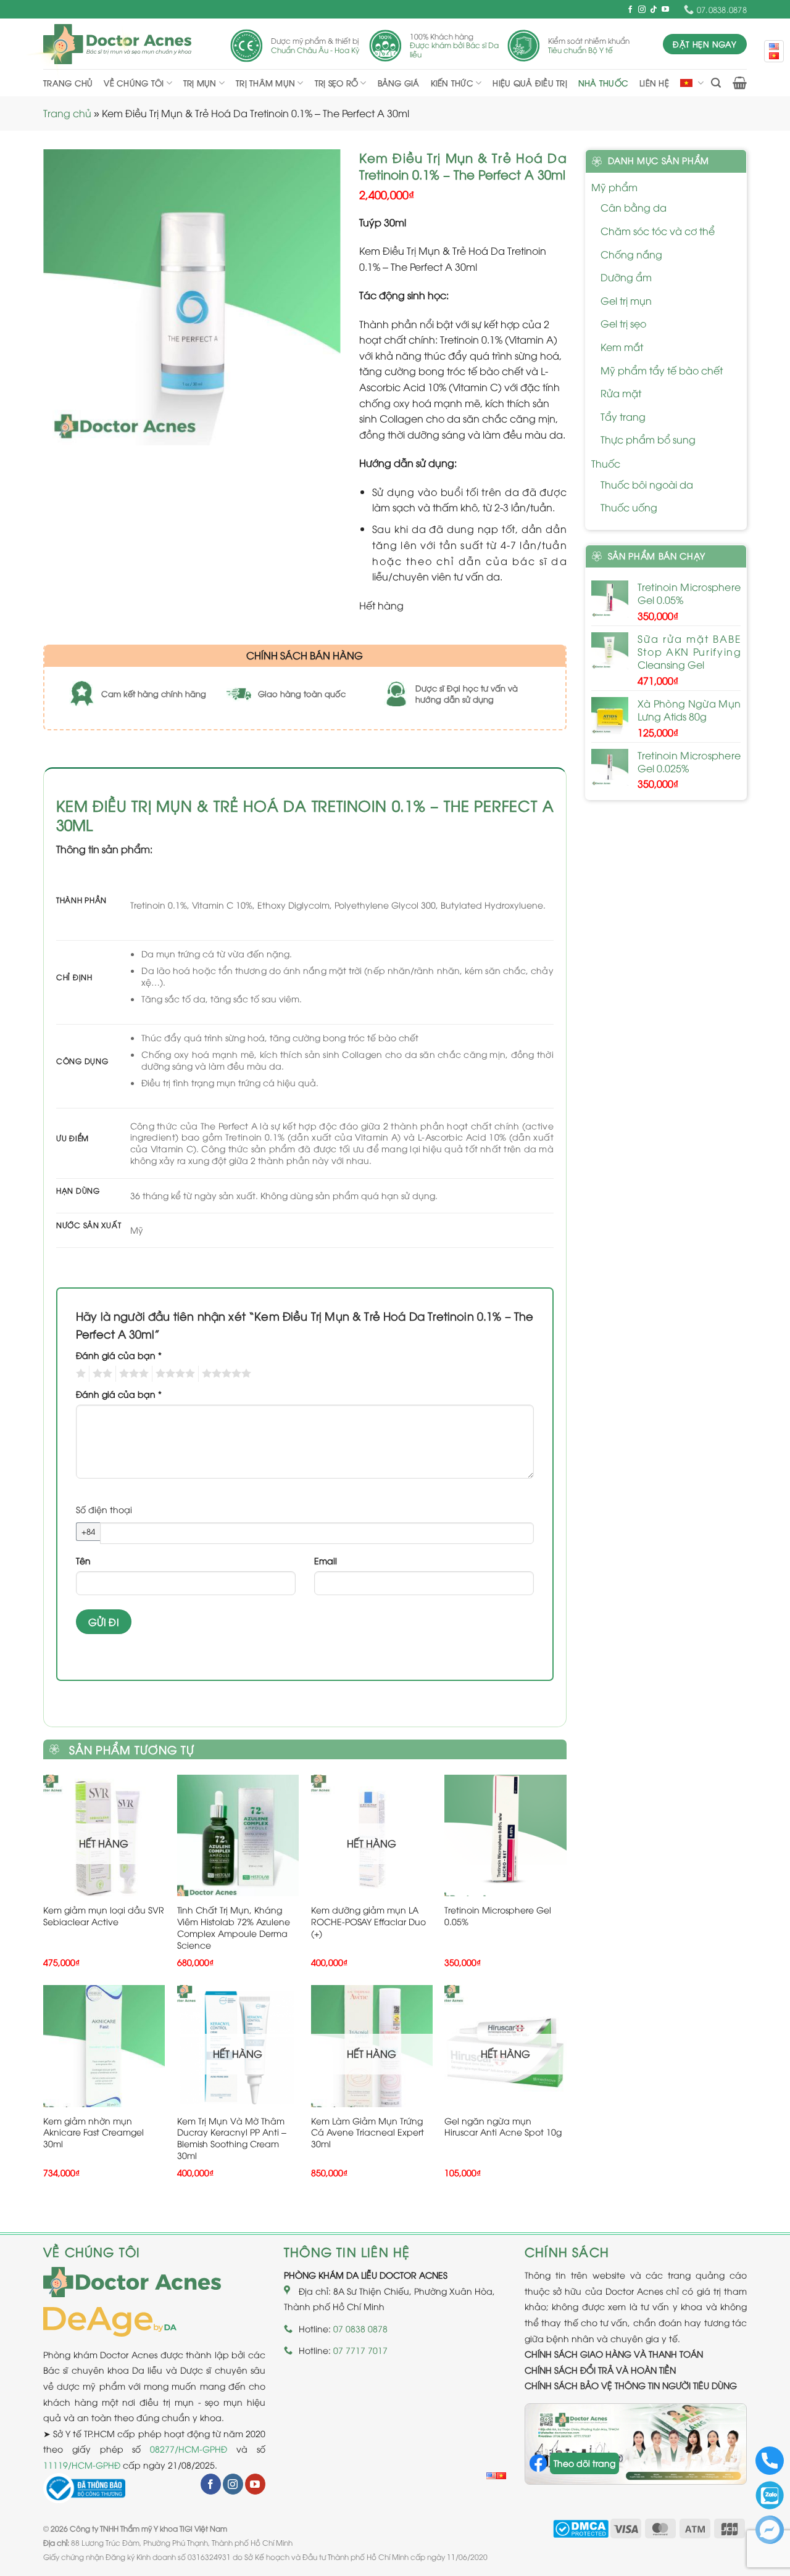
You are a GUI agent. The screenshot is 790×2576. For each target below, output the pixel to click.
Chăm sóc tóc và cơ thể (658, 231)
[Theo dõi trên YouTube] (665, 10)
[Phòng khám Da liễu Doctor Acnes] (117, 44)
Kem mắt (622, 347)
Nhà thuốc (603, 83)
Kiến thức (452, 83)
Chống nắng (631, 254)
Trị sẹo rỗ (337, 83)
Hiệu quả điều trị (530, 83)
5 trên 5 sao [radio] (225, 1374)
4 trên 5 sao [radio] (173, 1374)
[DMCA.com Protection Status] (581, 2528)
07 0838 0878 (360, 2328)
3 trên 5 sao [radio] (132, 1374)
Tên (83, 1560)
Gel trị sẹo (623, 323)
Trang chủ (68, 83)
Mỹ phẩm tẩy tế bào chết (662, 370)
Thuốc (606, 463)
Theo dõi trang (584, 2463)
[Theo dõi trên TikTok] (654, 10)
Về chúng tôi (134, 83)
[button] (716, 83)
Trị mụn (200, 83)
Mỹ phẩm (614, 187)
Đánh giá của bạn (119, 1355)
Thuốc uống (629, 507)
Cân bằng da (634, 207)
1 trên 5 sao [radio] (79, 1374)
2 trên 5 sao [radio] (101, 1374)
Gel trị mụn (626, 300)
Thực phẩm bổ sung (648, 439)
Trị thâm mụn (265, 83)
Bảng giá (399, 83)
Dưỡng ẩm (626, 277)
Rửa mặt (621, 393)
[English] (491, 2476)
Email (326, 1560)
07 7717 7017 (360, 2350)
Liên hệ (654, 83)
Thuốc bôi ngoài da (647, 484)
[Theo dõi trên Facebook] (630, 10)
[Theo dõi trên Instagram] (642, 10)
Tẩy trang (623, 416)
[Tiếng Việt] (501, 2476)
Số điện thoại (104, 1509)
